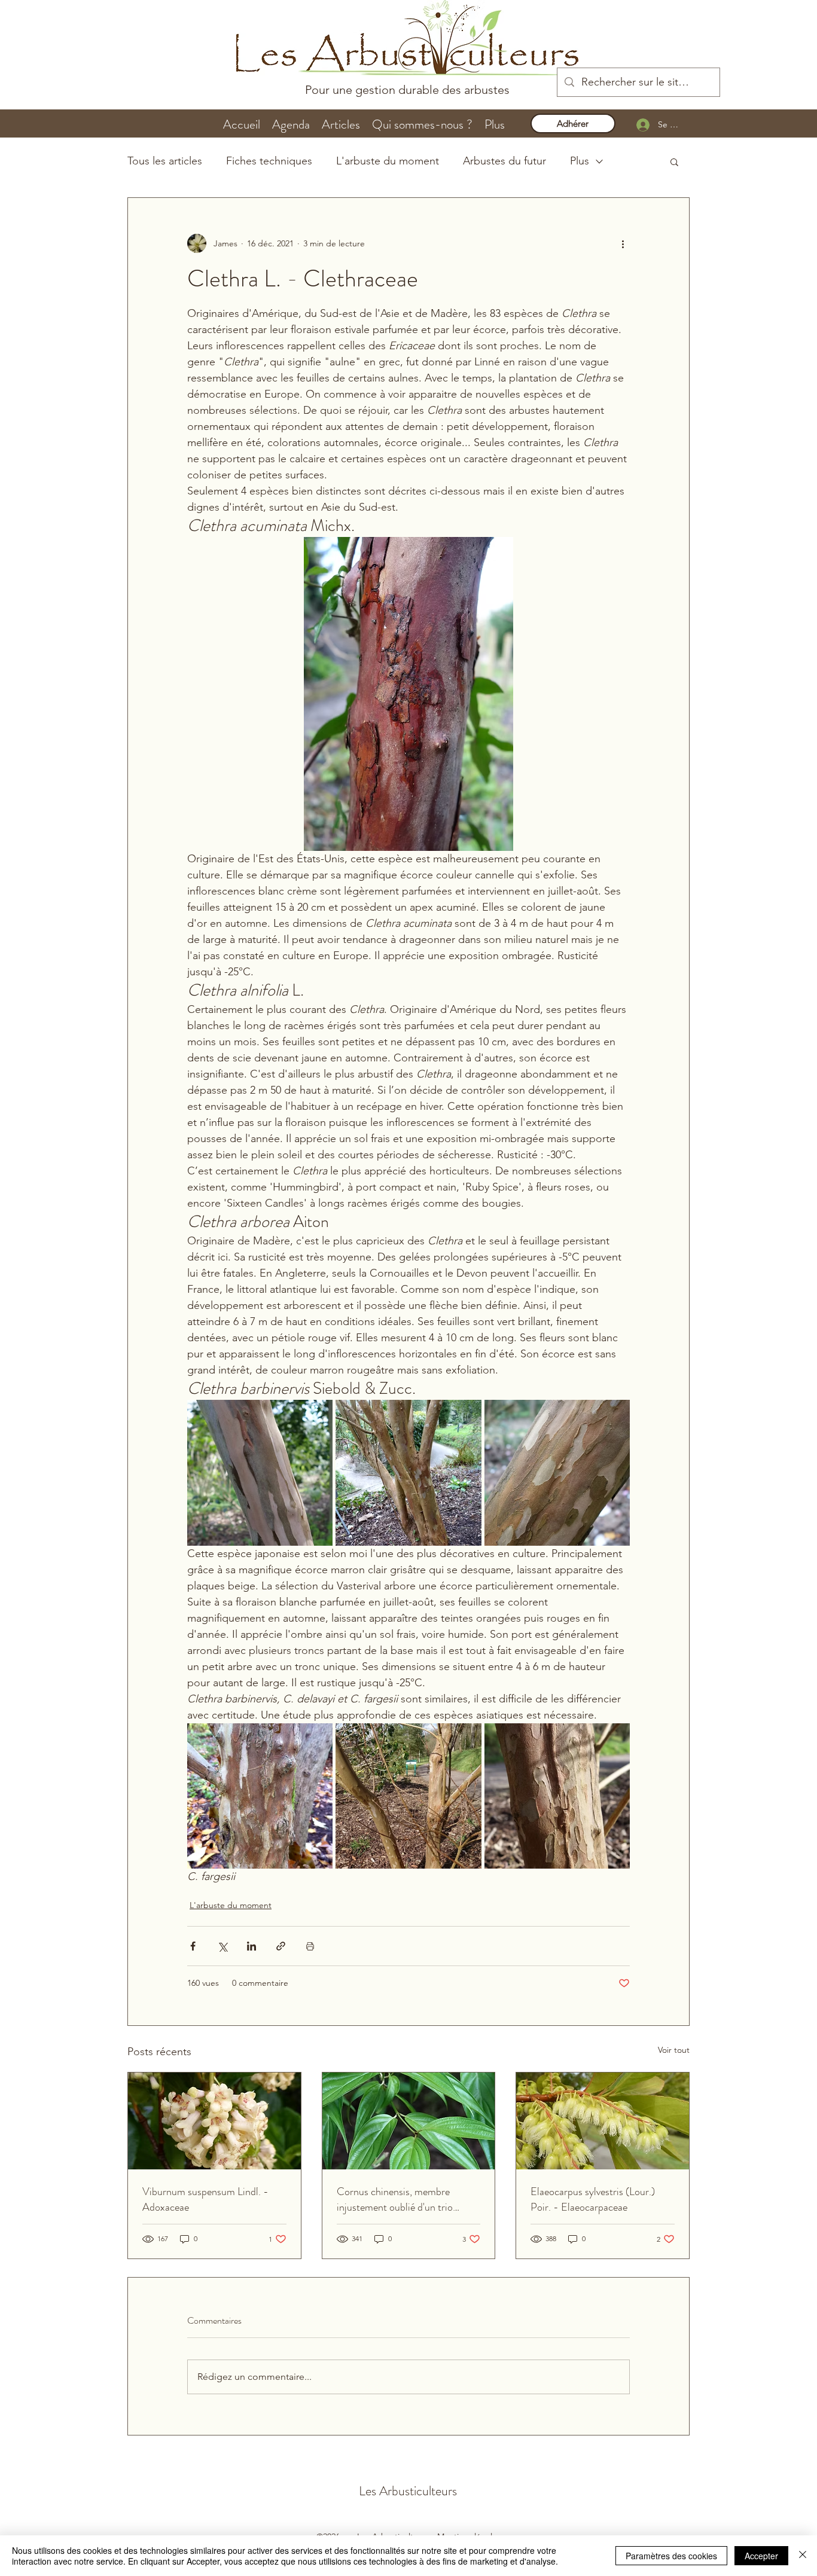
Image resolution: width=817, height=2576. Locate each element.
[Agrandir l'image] (260, 1472)
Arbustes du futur (504, 161)
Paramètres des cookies (671, 2556)
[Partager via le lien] (281, 1946)
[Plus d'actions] (623, 243)
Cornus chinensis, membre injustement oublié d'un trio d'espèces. (395, 2199)
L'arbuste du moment (388, 161)
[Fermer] (803, 2556)
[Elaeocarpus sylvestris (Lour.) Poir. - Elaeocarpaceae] (603, 2121)
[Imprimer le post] (310, 1946)
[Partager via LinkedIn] (251, 1946)
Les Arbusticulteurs (408, 2491)
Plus (580, 161)
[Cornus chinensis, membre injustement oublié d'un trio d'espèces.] (409, 2121)
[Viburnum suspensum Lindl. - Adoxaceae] (214, 2121)
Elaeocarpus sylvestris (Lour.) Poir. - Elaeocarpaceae (593, 2199)
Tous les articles (165, 161)
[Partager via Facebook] (193, 1946)
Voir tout (674, 2050)
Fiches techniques (269, 161)
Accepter (761, 2556)
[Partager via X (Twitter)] (222, 1946)
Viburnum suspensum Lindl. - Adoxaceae (205, 2199)
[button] (674, 161)
